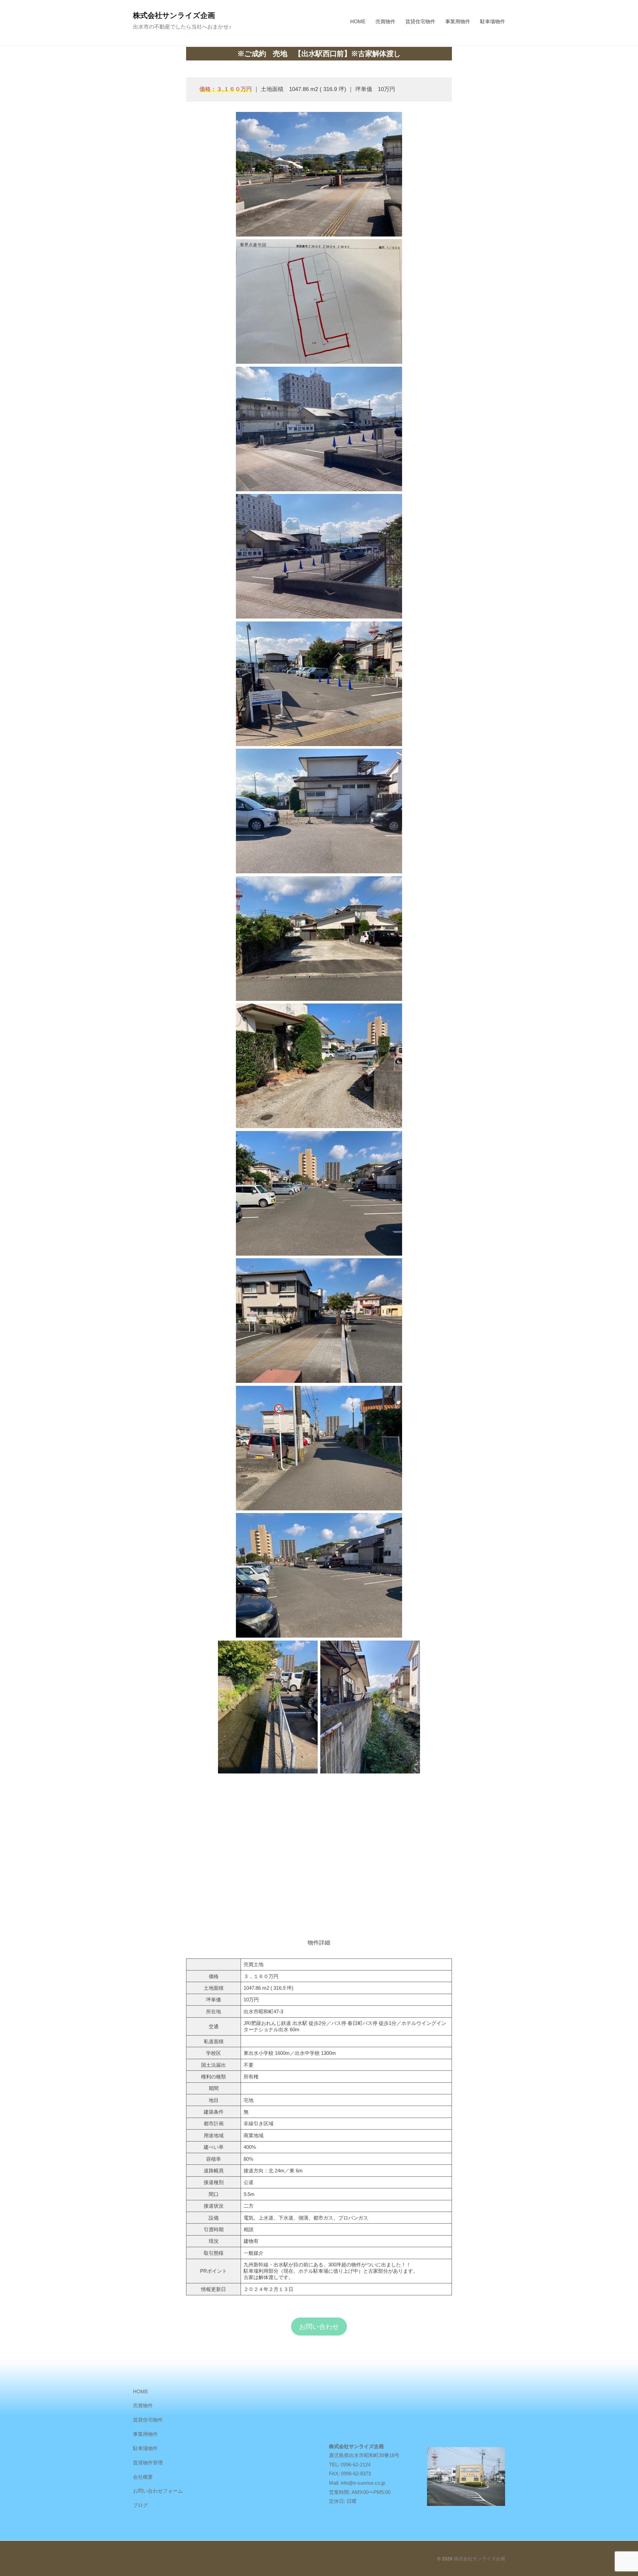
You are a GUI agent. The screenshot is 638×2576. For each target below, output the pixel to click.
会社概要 (143, 2477)
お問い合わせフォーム (158, 2491)
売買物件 (385, 21)
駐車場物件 (493, 21)
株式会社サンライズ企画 (174, 15)
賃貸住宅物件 (420, 21)
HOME (358, 21)
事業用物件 (458, 21)
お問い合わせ (319, 2327)
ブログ (140, 2505)
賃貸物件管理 (148, 2463)
